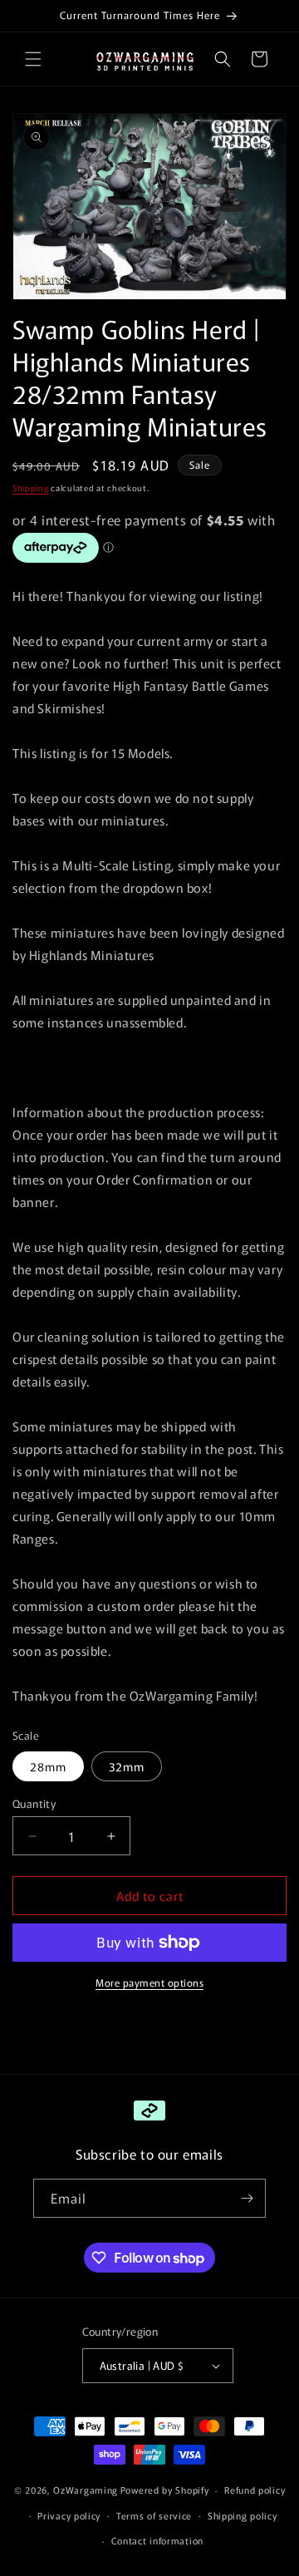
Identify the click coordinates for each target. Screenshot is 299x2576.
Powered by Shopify (165, 2490)
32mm (127, 1766)
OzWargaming (86, 2490)
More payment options (149, 1982)
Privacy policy (69, 2515)
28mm (48, 1766)
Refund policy (255, 2490)
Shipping (31, 488)
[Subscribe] (247, 2198)
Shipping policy (243, 2515)
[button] (33, 59)
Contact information (157, 2540)
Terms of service (154, 2515)
